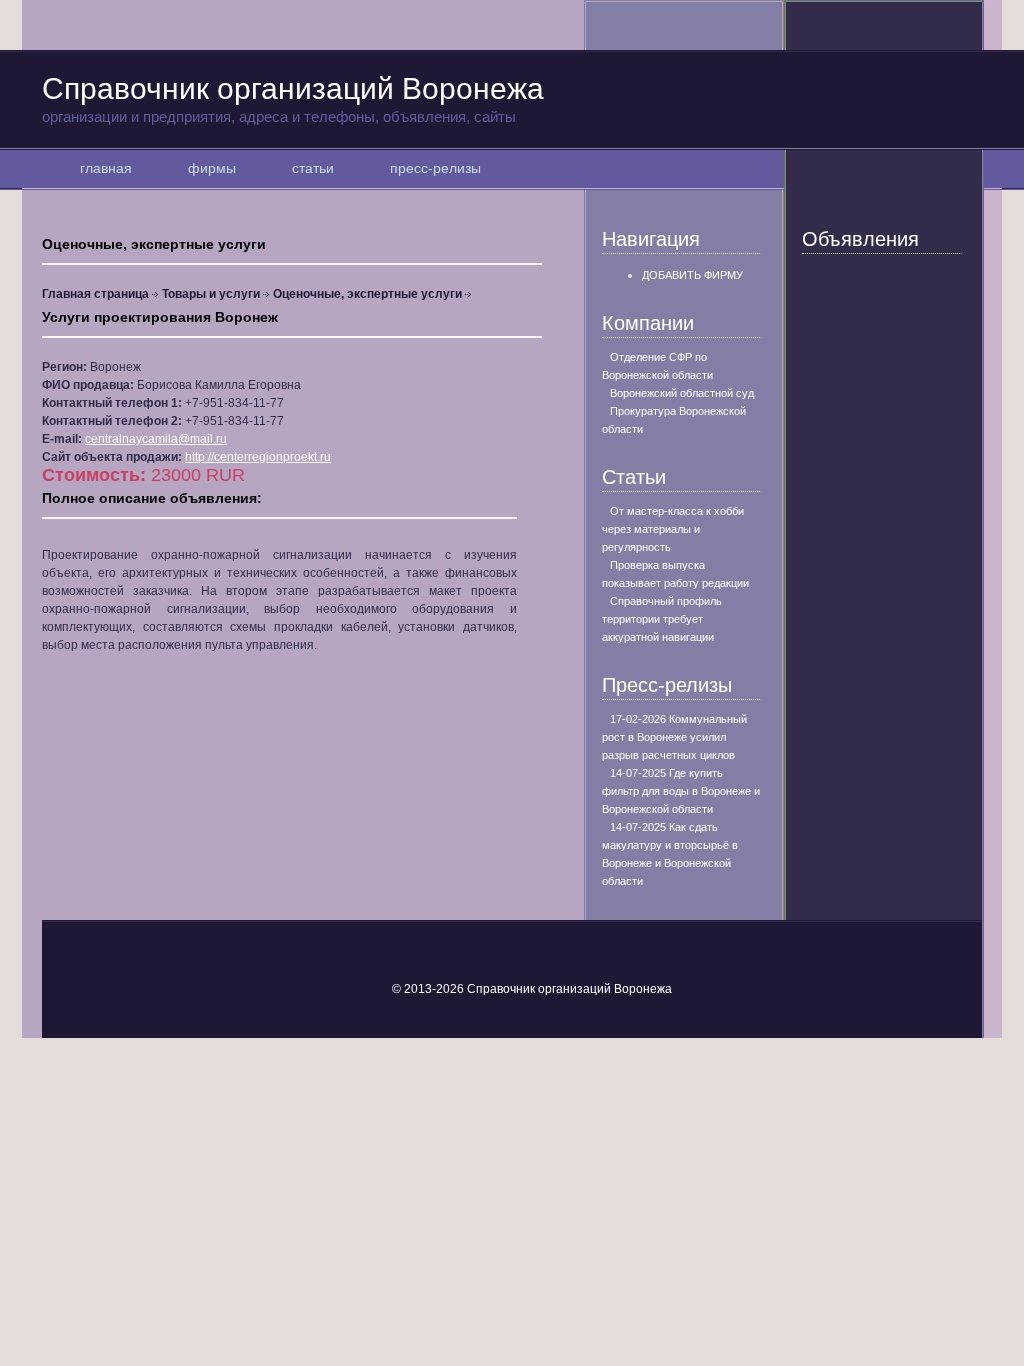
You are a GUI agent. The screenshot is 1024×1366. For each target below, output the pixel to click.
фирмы (212, 168)
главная (106, 168)
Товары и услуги (211, 294)
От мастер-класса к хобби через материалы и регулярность (673, 529)
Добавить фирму (692, 275)
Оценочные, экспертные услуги (367, 294)
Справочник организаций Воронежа (293, 98)
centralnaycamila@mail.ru (156, 439)
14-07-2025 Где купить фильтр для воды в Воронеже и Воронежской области (681, 791)
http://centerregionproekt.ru (258, 457)
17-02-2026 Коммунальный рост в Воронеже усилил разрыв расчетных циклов (674, 737)
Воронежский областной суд (682, 393)
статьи (313, 168)
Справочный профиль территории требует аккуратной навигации (662, 619)
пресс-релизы (435, 168)
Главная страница (95, 294)
